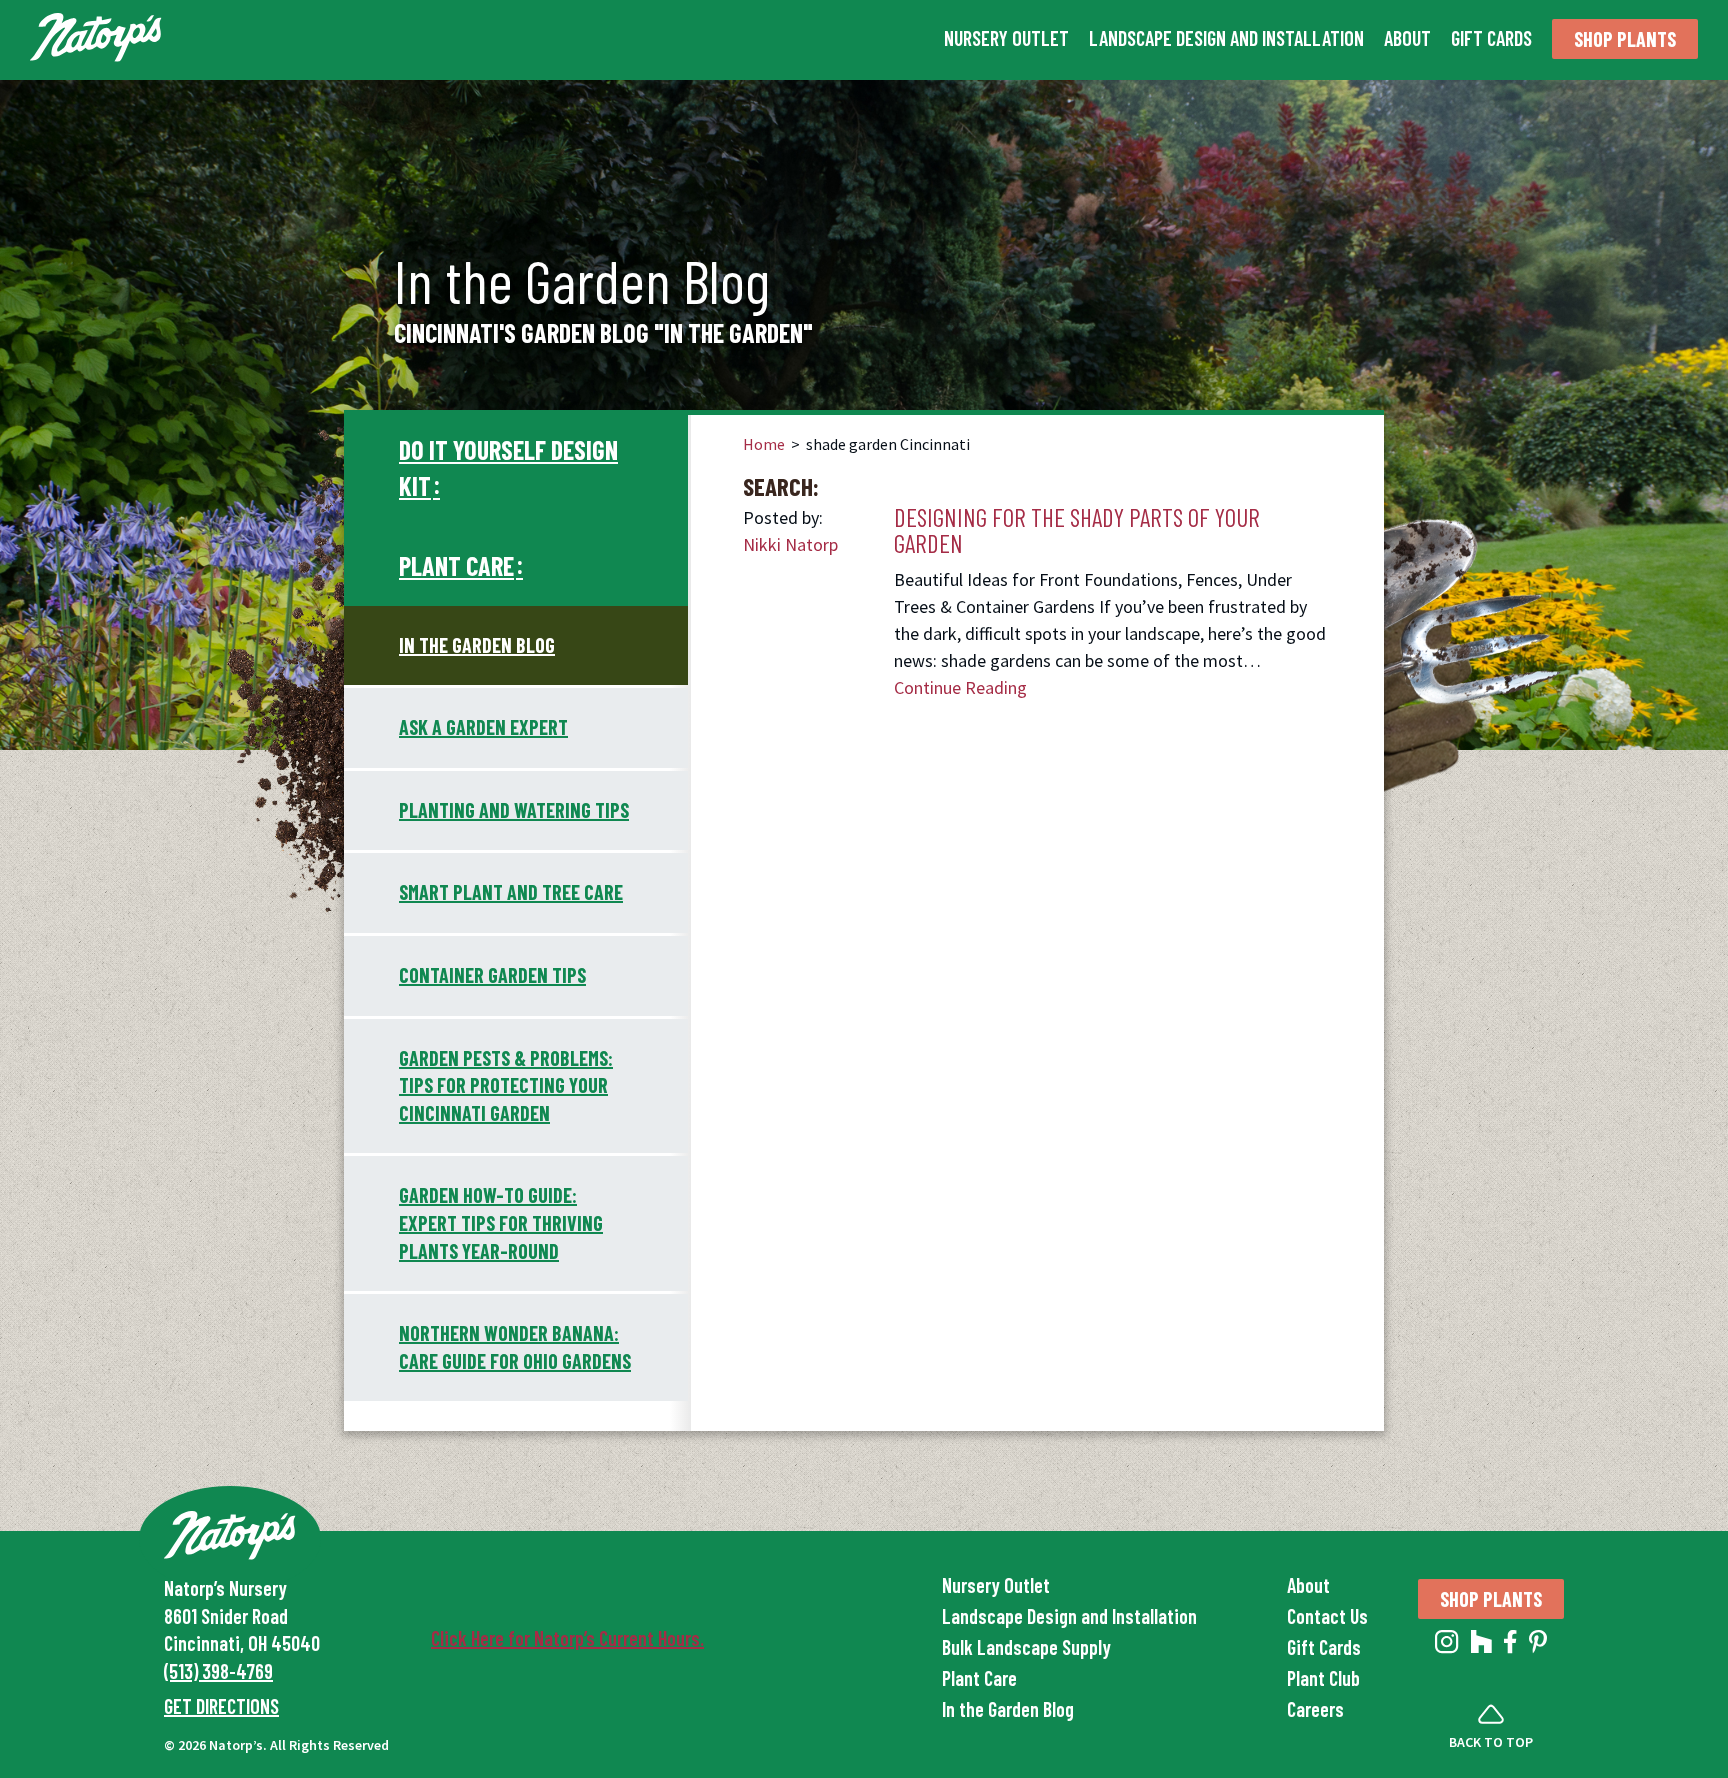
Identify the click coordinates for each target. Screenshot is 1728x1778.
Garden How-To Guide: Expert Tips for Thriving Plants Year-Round (501, 1222)
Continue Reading (960, 687)
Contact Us (1327, 1616)
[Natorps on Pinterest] (1538, 1646)
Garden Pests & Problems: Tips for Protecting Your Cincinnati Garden (506, 1085)
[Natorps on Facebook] (1510, 1646)
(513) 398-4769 (218, 1671)
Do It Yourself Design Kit (508, 467)
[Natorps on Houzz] (1481, 1646)
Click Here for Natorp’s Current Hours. (567, 1638)
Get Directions (221, 1706)
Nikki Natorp (790, 544)
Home (764, 444)
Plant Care (456, 565)
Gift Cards (1491, 38)
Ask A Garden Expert (483, 727)
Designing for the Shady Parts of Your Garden (1077, 530)
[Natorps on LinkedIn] (1447, 1646)
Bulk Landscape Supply (1026, 1647)
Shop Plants (1625, 39)
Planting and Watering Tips (514, 810)
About (1407, 38)
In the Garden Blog (477, 645)
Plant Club (1323, 1678)
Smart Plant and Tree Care (511, 892)
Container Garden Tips (492, 975)
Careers (1315, 1709)
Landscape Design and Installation (1226, 38)
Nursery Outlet (1006, 38)
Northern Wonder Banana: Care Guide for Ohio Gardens (515, 1347)
